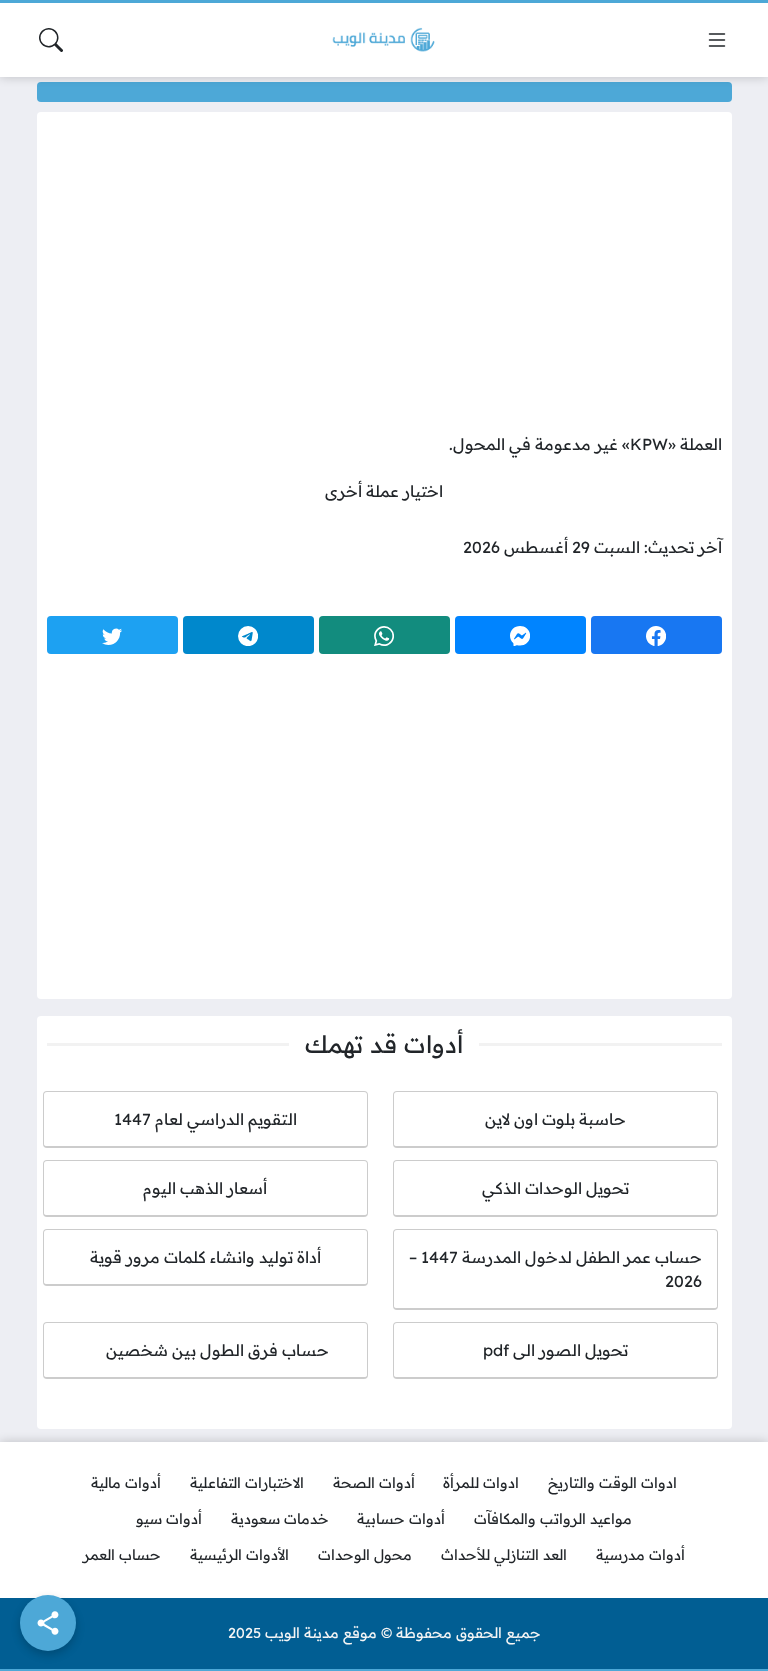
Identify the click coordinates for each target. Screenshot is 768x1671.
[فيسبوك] (656, 635)
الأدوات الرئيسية (239, 1555)
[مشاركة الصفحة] (48, 1623)
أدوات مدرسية (640, 1555)
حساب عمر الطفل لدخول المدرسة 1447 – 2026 (555, 1269)
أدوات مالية (126, 1483)
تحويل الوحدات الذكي (555, 1188)
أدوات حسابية (401, 1519)
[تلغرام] (248, 635)
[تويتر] (112, 635)
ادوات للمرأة (481, 1483)
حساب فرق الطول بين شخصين (205, 1350)
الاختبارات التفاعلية (247, 1483)
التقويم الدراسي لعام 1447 (205, 1119)
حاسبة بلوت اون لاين (555, 1119)
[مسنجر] (520, 635)
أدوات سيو (169, 1519)
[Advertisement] (384, 277)
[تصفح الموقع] (717, 40)
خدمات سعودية (280, 1519)
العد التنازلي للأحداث (504, 1555)
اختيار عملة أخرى (384, 491)
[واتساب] (384, 635)
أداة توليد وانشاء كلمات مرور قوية (205, 1257)
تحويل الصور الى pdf (555, 1350)
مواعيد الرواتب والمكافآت (553, 1519)
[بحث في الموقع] (51, 40)
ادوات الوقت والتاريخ (612, 1483)
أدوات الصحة (374, 1483)
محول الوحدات (365, 1555)
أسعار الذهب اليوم (205, 1188)
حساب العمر (122, 1555)
